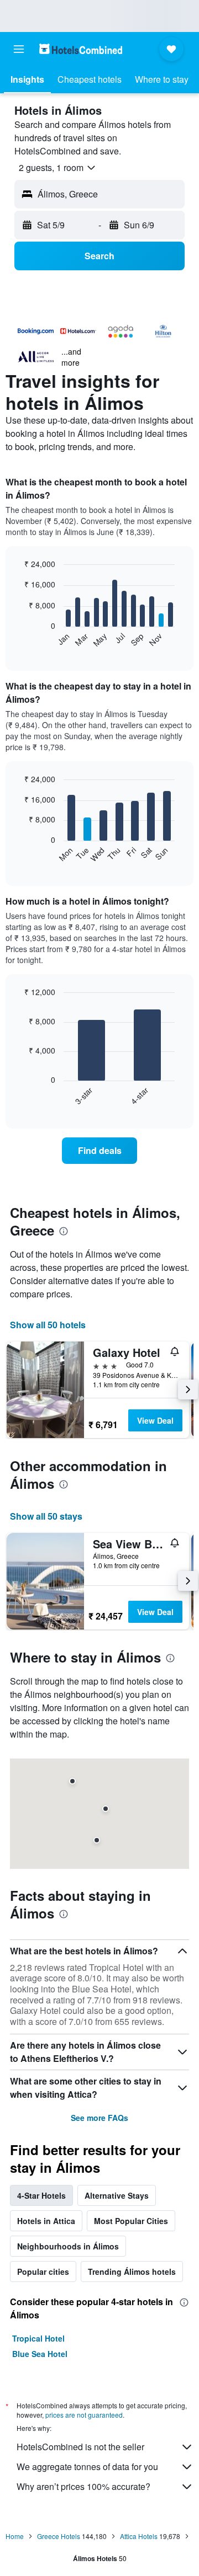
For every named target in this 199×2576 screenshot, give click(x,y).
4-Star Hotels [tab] (41, 2195)
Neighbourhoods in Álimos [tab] (68, 2246)
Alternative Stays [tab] (117, 2195)
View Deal (155, 1420)
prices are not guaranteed (84, 2415)
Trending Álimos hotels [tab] (132, 2272)
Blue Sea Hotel (40, 2354)
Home (15, 2536)
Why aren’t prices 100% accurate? (83, 2486)
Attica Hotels (139, 2536)
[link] (99, 1151)
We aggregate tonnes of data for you (87, 2467)
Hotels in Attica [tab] (46, 2221)
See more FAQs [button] (99, 2118)
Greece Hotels (59, 2536)
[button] (19, 49)
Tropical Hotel (38, 2338)
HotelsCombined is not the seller (80, 2447)
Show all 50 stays (46, 1516)
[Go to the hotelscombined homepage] (81, 49)
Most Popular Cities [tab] (131, 2221)
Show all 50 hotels (48, 1325)
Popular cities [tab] (43, 2272)
